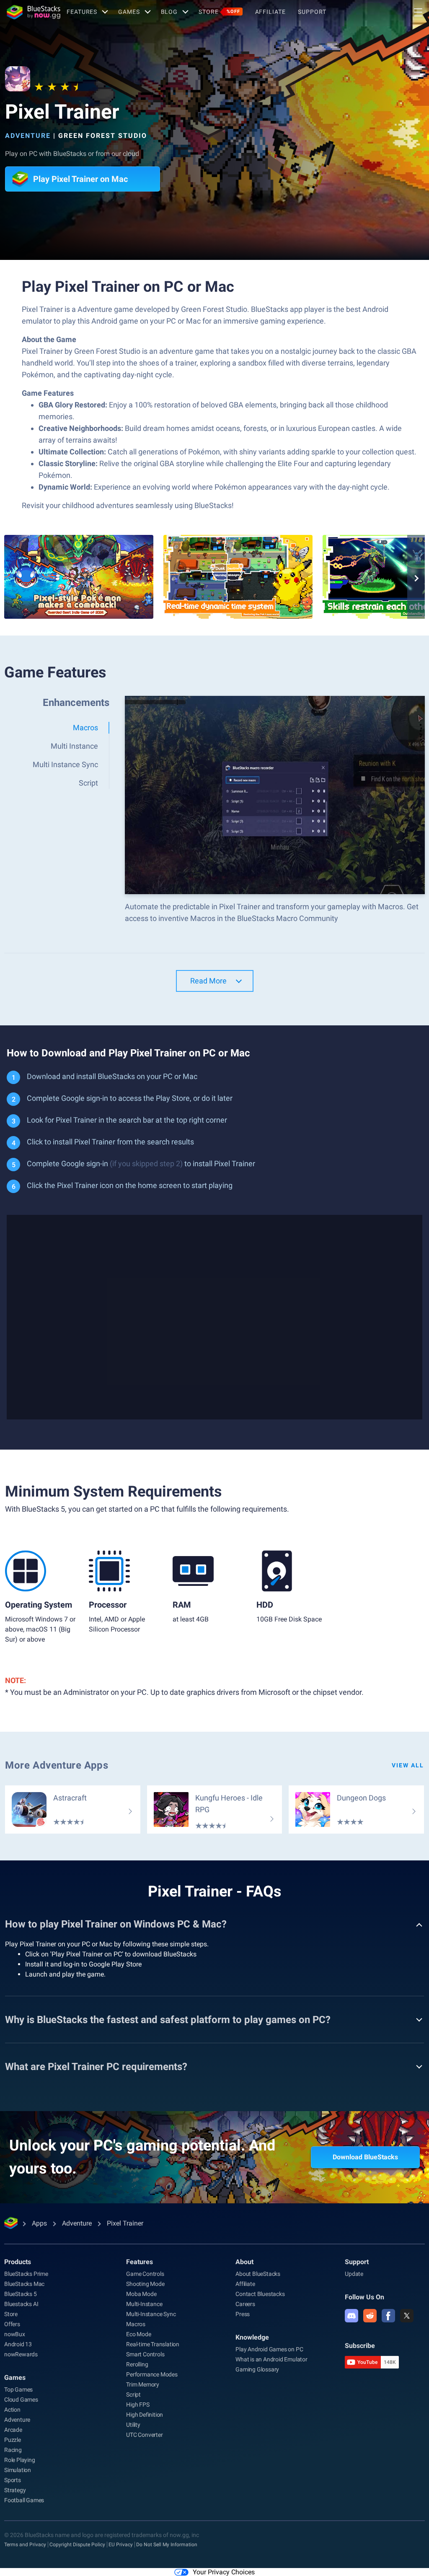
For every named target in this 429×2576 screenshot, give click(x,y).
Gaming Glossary (257, 2369)
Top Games (18, 2389)
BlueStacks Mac (24, 2284)
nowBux (15, 2334)
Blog (169, 12)
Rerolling (137, 2364)
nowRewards (21, 2354)
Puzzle (13, 2440)
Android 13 (18, 2344)
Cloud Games (21, 2400)
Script (133, 2394)
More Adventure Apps (57, 1765)
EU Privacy (121, 2545)
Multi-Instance (144, 2304)
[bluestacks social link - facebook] (388, 2316)
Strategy (15, 2490)
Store (219, 12)
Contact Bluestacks (260, 2294)
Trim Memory (143, 2384)
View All (408, 1765)
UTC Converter (144, 2435)
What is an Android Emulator (271, 2359)
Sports (13, 2480)
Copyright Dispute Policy (77, 2545)
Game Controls (145, 2274)
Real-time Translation (153, 2344)
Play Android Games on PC (269, 2349)
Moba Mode (141, 2294)
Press (243, 2314)
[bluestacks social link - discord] (351, 2316)
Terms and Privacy (25, 2545)
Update (354, 2274)
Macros (136, 2324)
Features (82, 12)
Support (312, 12)
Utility (133, 2425)
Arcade (13, 2430)
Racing (13, 2450)
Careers (245, 2304)
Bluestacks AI (21, 2304)
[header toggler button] (418, 12)
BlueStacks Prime (26, 2274)
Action (12, 2410)
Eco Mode (138, 2334)
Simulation (18, 2470)
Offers (12, 2324)
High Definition (145, 2415)
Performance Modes (152, 2374)
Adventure (28, 136)
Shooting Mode (145, 2284)
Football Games (24, 2500)
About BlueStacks (258, 2274)
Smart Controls (145, 2354)
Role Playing (20, 2460)
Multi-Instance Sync (151, 2314)
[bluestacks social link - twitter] (407, 2316)
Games (129, 12)
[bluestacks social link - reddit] (370, 2316)
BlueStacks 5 (21, 2294)
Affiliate (270, 12)
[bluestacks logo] (34, 12)
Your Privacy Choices (224, 2572)
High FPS (138, 2405)
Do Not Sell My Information (167, 2545)
